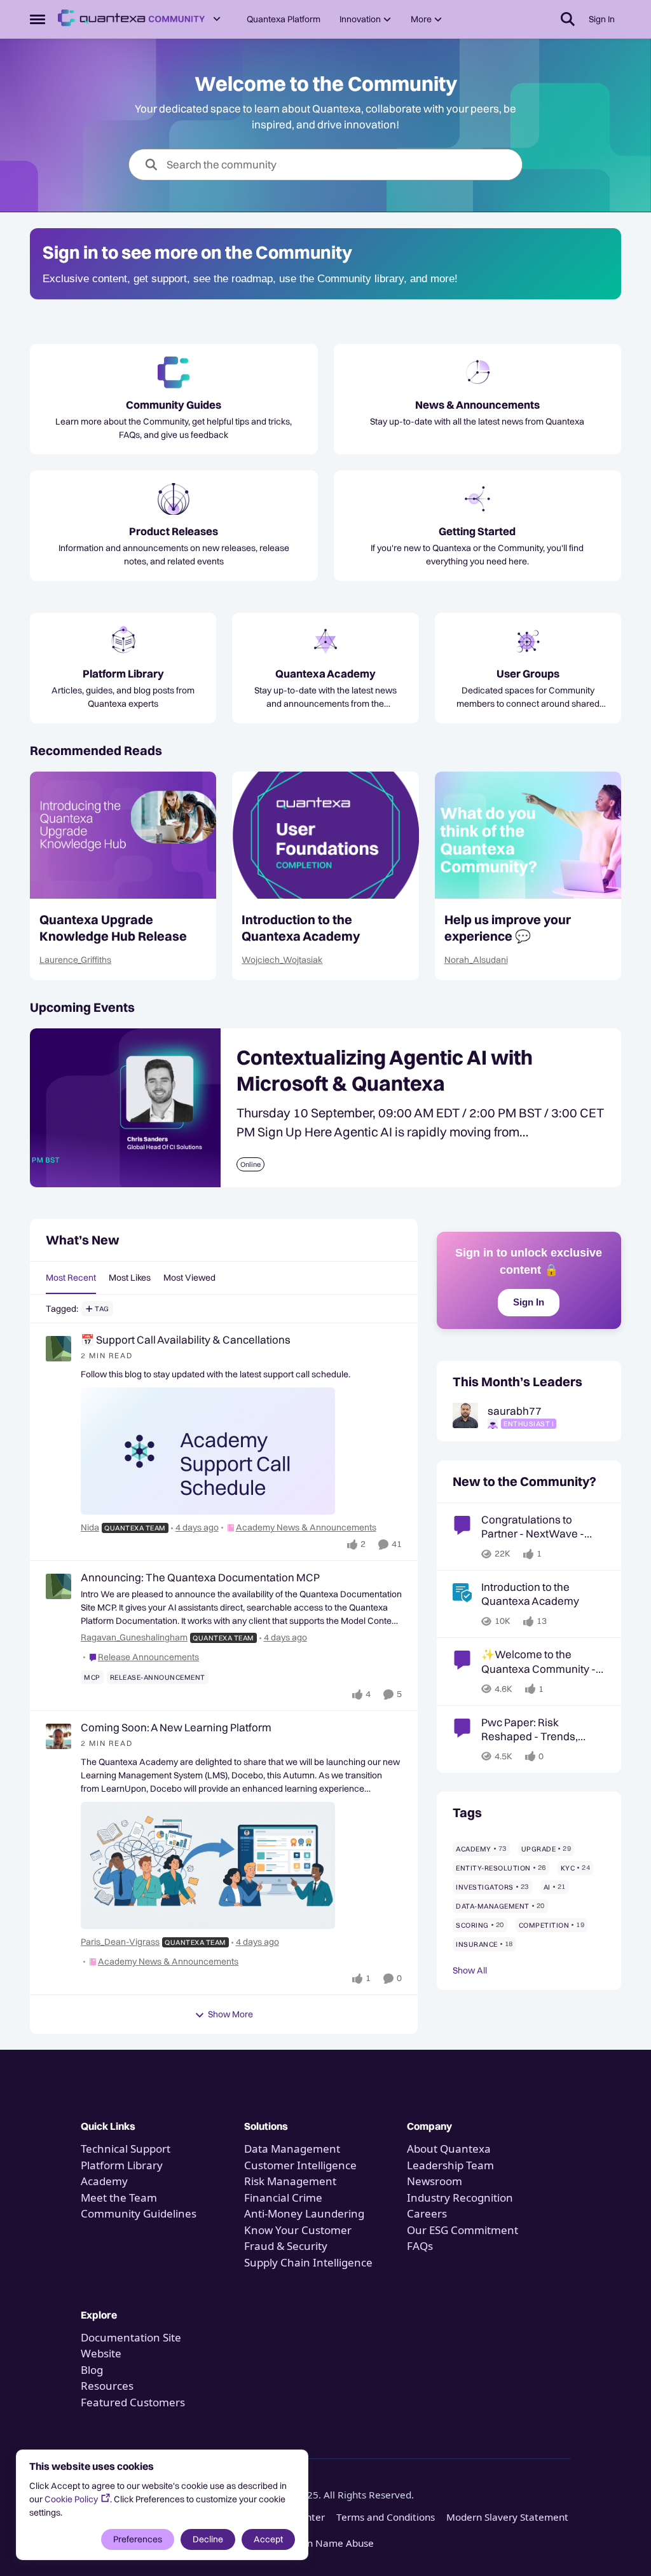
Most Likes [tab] (130, 1278)
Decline (208, 2539)
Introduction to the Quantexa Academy (301, 928)
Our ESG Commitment (463, 2230)
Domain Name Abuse (325, 2543)
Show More (230, 2014)
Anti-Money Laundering (304, 2213)
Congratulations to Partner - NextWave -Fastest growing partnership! (533, 1527)
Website (101, 2353)
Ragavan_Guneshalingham (134, 1637)
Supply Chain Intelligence (308, 2262)
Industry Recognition (460, 2198)
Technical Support (126, 2149)
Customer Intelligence (300, 2165)
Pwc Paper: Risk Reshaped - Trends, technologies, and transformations (530, 1729)
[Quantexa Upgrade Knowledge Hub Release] (123, 835)
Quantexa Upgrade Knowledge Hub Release (113, 928)
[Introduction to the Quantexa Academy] (325, 835)
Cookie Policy (71, 2499)
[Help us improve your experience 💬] (528, 835)
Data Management (292, 2149)
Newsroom (435, 2181)
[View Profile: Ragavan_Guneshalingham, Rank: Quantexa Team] (58, 1586)
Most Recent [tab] (71, 1278)
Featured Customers (133, 2402)
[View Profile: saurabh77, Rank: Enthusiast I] (465, 1415)
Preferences (138, 2539)
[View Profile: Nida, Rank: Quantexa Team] (58, 1349)
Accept (268, 2539)
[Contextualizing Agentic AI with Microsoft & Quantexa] (125, 1108)
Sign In (529, 1302)
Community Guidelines (139, 2213)
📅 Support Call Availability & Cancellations (186, 1339)
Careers (427, 2213)
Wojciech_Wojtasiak (282, 960)
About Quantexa (449, 2149)
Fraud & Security (286, 2246)
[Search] (568, 19)
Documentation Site (131, 2337)
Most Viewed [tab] (189, 1278)
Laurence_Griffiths (75, 960)
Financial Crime (283, 2198)
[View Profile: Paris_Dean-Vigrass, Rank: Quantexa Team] (58, 1736)
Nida (90, 1527)
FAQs (420, 2246)
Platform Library (122, 2165)
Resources (107, 2386)
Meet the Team (119, 2198)
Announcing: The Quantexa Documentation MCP (200, 1577)
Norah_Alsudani (476, 960)
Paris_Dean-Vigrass (120, 1942)
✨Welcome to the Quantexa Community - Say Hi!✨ (538, 1661)
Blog (92, 2370)
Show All (470, 1970)
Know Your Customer (298, 2230)
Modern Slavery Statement (507, 2517)
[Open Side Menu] (38, 19)
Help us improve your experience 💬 (508, 928)
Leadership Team (450, 2165)
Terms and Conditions (386, 2517)
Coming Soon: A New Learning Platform (176, 1727)
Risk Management (290, 2181)
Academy (106, 2181)
